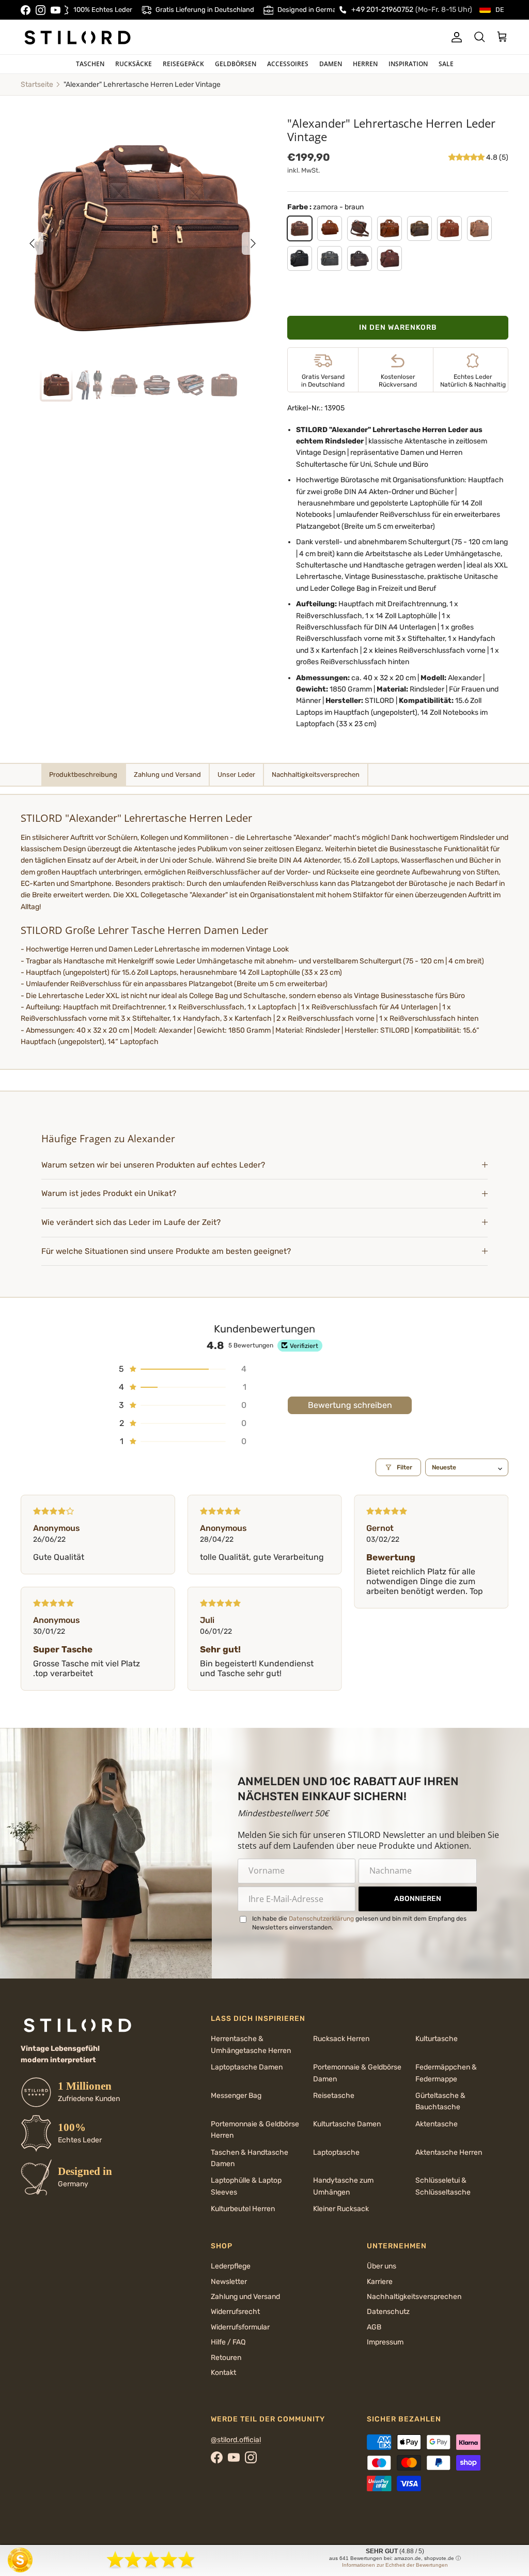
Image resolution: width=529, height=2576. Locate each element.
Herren (365, 64)
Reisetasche (334, 2096)
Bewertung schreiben (350, 1405)
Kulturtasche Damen (347, 2124)
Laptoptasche (336, 2152)
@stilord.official (236, 2440)
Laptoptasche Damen (247, 2067)
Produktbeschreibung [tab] (83, 775)
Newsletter (229, 2282)
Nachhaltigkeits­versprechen (414, 2297)
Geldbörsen (236, 64)
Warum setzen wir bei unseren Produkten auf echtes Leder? (154, 1165)
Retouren (226, 2358)
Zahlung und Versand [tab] (167, 775)
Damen (331, 64)
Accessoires (288, 64)
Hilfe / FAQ (228, 2342)
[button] (467, 157)
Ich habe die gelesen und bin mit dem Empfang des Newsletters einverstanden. (359, 1923)
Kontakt (223, 2373)
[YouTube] (56, 10)
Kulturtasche (437, 2039)
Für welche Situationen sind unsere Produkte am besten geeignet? (166, 1251)
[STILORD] (77, 37)
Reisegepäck (183, 64)
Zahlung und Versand (245, 2297)
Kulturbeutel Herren (243, 2209)
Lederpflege (231, 2266)
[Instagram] (41, 10)
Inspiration (408, 64)
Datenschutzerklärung (321, 1919)
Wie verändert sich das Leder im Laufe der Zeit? (131, 1222)
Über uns (382, 2266)
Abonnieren (418, 1899)
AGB (374, 2327)
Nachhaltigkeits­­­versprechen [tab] (316, 775)
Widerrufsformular (240, 2327)
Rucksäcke (134, 64)
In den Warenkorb (398, 327)
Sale (446, 64)
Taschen (90, 64)
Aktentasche (437, 2124)
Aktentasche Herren (449, 2152)
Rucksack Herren (341, 2039)
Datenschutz (388, 2312)
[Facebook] (26, 10)
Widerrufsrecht (235, 2312)
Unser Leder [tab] (236, 775)
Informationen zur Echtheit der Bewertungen (395, 2565)
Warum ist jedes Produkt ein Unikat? (109, 1193)
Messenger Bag (236, 2096)
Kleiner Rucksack (341, 2209)
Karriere (380, 2282)
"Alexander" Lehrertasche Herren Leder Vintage (142, 85)
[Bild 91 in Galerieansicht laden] (143, 238)
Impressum (385, 2342)
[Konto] (455, 37)
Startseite (37, 85)
